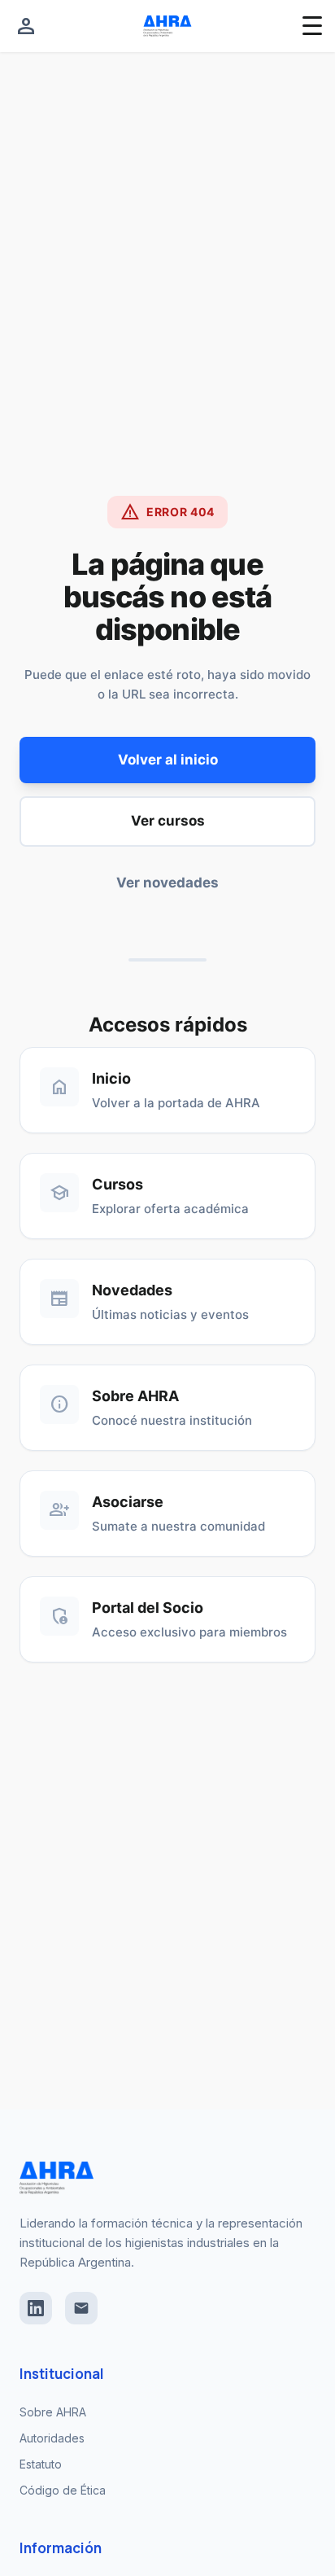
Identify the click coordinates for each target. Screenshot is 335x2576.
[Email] (81, 2308)
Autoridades (52, 2438)
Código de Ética (63, 2490)
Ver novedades (167, 883)
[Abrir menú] (312, 26)
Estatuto (41, 2464)
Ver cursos (168, 821)
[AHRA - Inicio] (167, 26)
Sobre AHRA (53, 2412)
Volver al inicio (168, 760)
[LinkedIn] (36, 2308)
